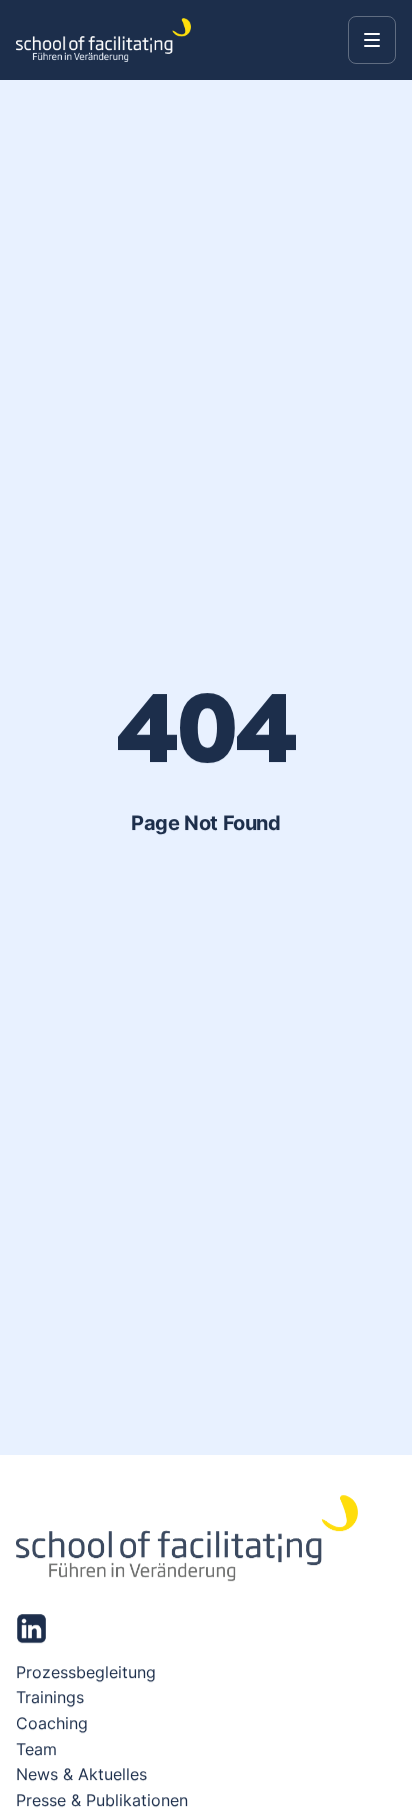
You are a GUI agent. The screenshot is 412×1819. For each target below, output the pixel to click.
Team (36, 1749)
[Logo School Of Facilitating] (103, 40)
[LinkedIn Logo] (31, 1628)
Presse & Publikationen (102, 1800)
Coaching (52, 1723)
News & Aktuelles (81, 1774)
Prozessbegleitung (86, 1672)
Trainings (50, 1698)
